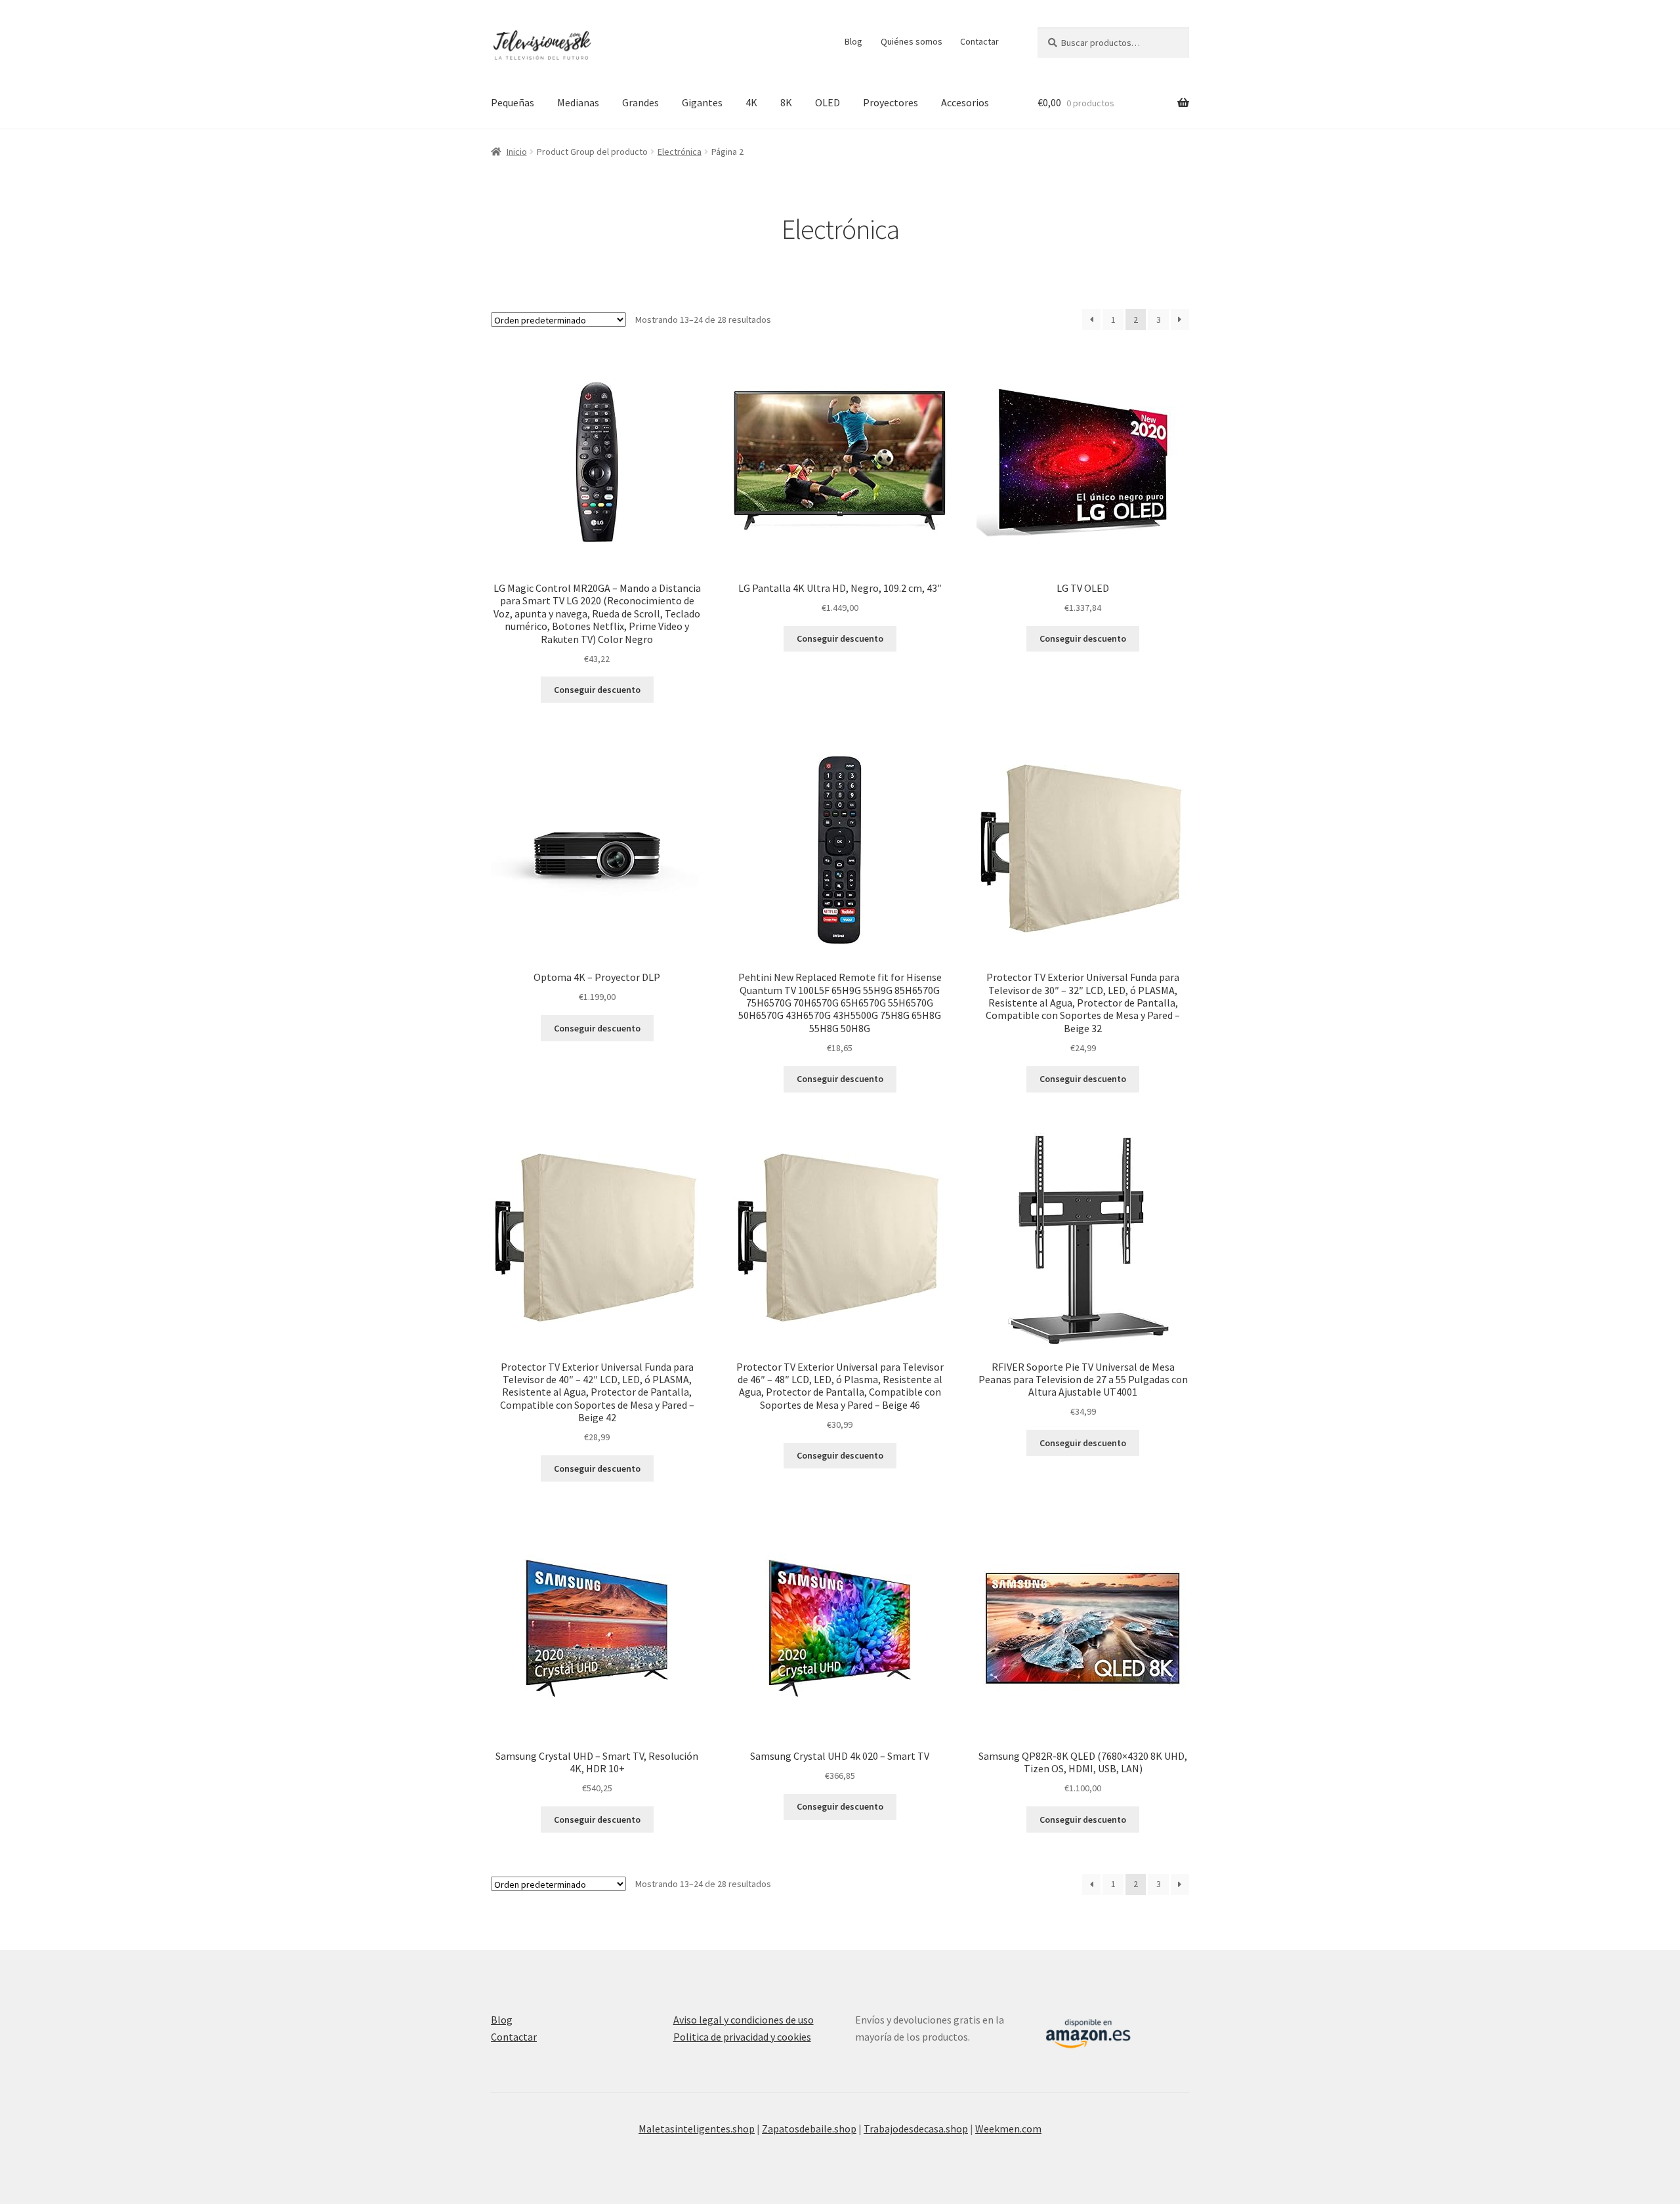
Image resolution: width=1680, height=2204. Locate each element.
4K (751, 102)
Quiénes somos (912, 41)
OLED (828, 102)
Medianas (578, 102)
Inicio (517, 152)
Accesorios (965, 102)
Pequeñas (513, 102)
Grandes (640, 102)
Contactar (979, 41)
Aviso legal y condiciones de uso (744, 2020)
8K (786, 102)
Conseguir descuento (597, 690)
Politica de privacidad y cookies (742, 2037)
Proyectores (891, 102)
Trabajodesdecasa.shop (916, 2129)
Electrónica (680, 152)
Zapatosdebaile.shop (809, 2129)
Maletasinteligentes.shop (697, 2129)
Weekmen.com (1008, 2129)
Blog (853, 41)
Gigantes (702, 102)
